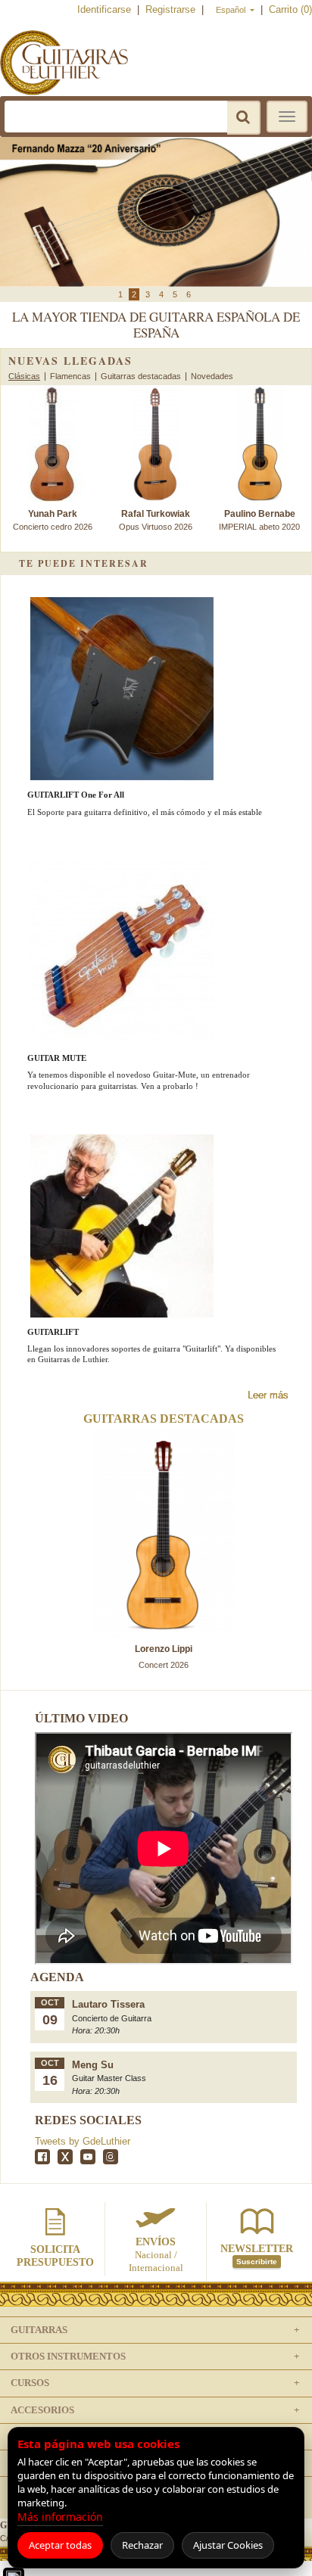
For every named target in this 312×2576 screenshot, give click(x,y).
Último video (81, 1718)
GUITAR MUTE (57, 1058)
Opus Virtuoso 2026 (156, 520)
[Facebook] (42, 2157)
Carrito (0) (290, 9)
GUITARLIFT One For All (76, 795)
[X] (65, 2157)
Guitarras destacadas (141, 376)
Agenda (57, 1977)
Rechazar (142, 2545)
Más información (60, 2517)
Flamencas (70, 376)
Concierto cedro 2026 (53, 520)
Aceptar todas (60, 2545)
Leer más (268, 1395)
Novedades (212, 376)
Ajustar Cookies (228, 2545)
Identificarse (106, 9)
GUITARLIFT (53, 1332)
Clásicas (24, 376)
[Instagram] (111, 2157)
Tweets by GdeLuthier (83, 2141)
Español (232, 10)
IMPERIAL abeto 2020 (259, 520)
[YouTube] (88, 2157)
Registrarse (172, 9)
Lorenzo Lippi (164, 1649)
